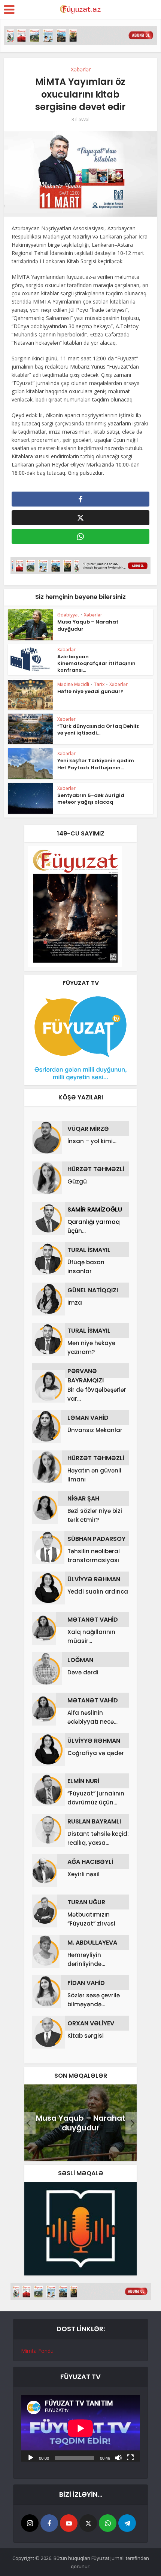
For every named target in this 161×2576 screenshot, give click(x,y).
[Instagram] (30, 2523)
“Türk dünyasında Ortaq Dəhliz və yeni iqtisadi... (98, 730)
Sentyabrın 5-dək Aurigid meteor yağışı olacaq (91, 799)
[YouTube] (69, 2523)
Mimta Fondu (37, 2351)
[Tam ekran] (130, 2457)
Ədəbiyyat (68, 615)
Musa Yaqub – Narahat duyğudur (88, 625)
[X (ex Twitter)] (88, 2523)
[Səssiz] (118, 2457)
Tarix (99, 684)
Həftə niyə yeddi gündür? (90, 691)
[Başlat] (31, 2457)
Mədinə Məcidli (73, 684)
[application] (80, 2428)
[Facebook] (49, 2523)
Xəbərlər (81, 69)
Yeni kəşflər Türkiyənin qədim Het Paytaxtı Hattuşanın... (96, 764)
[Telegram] (127, 2523)
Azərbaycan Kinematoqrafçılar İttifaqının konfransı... (96, 663)
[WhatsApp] (108, 2523)
